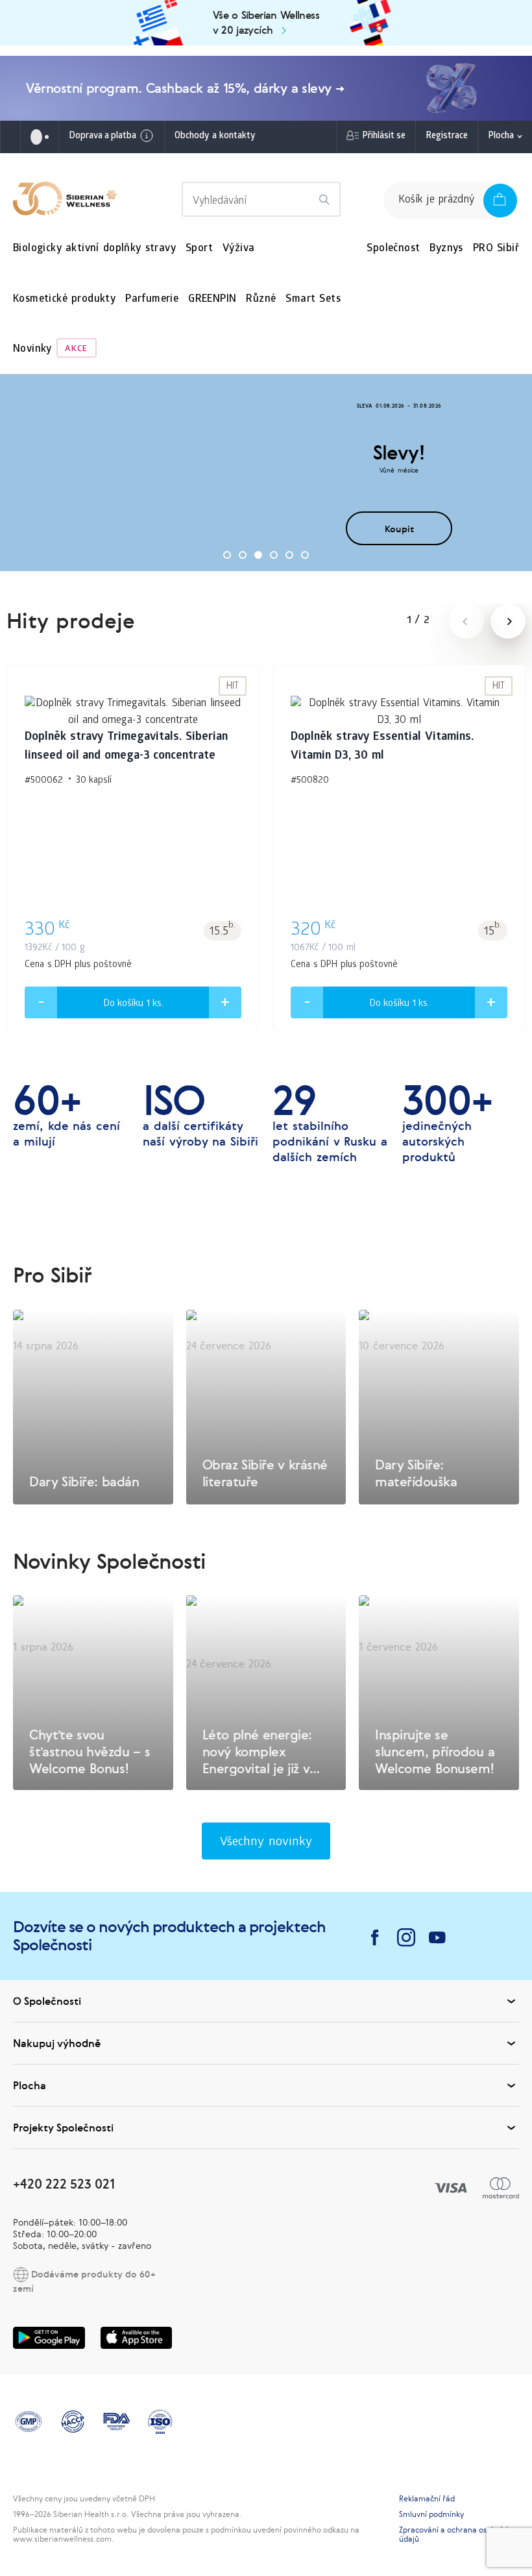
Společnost (393, 249)
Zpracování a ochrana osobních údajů (455, 2534)
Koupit (399, 529)
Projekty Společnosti (63, 2128)
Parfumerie (152, 300)
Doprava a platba (103, 137)
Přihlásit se (384, 137)
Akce (76, 350)
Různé (261, 300)
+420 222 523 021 (64, 2184)
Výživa (238, 249)
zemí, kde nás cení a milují (66, 1116)
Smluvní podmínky (431, 2514)
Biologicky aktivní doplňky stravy (94, 249)
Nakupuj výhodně (57, 2043)
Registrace (447, 137)
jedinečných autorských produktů (447, 1123)
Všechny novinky (266, 1843)
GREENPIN (212, 300)
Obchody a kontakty (215, 137)
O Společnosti (47, 2001)
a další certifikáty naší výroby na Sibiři (200, 1116)
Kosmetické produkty (64, 300)
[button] (227, 555)
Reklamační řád (427, 2499)
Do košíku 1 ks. (133, 1004)
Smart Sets (313, 300)
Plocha (501, 137)
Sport (199, 249)
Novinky (32, 350)
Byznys (446, 249)
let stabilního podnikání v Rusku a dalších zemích (330, 1123)
